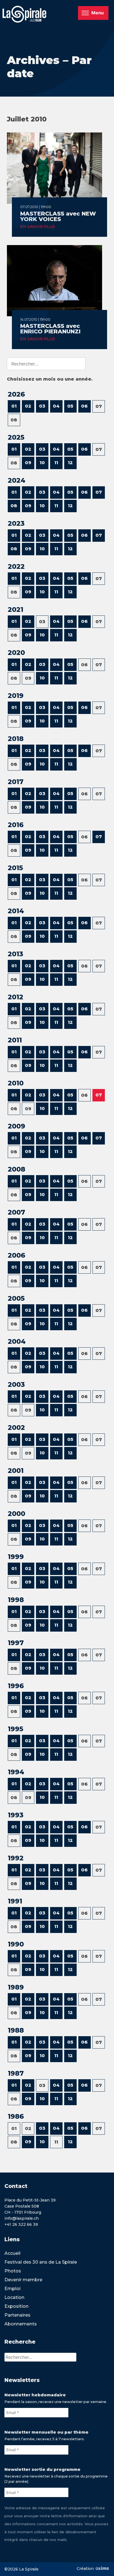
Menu (98, 13)
